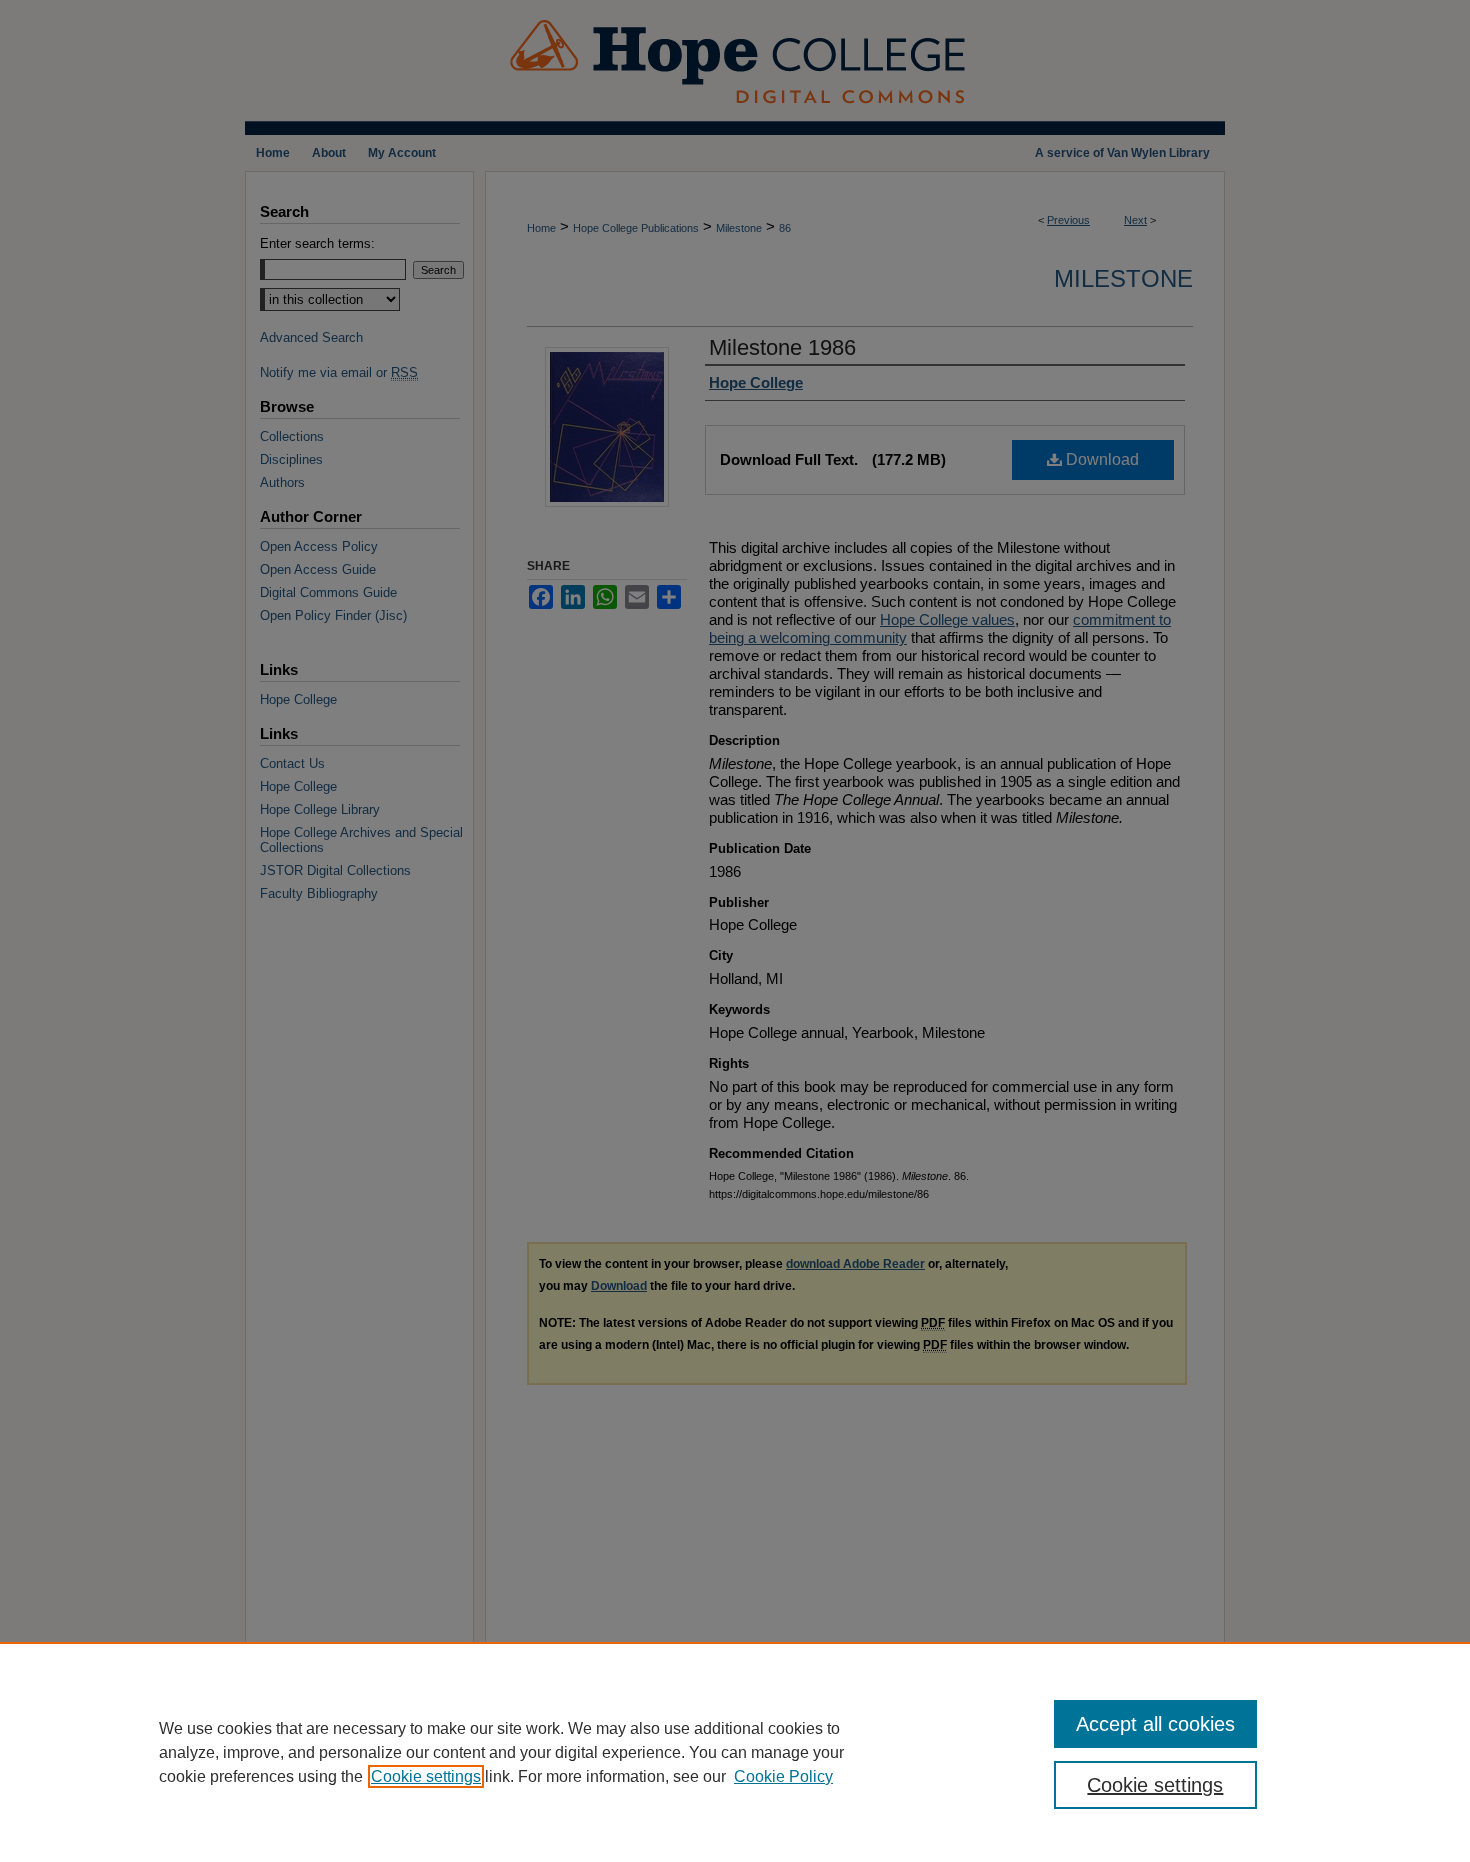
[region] (735, 1752)
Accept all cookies (1155, 1724)
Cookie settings (426, 1776)
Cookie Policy (783, 1776)
